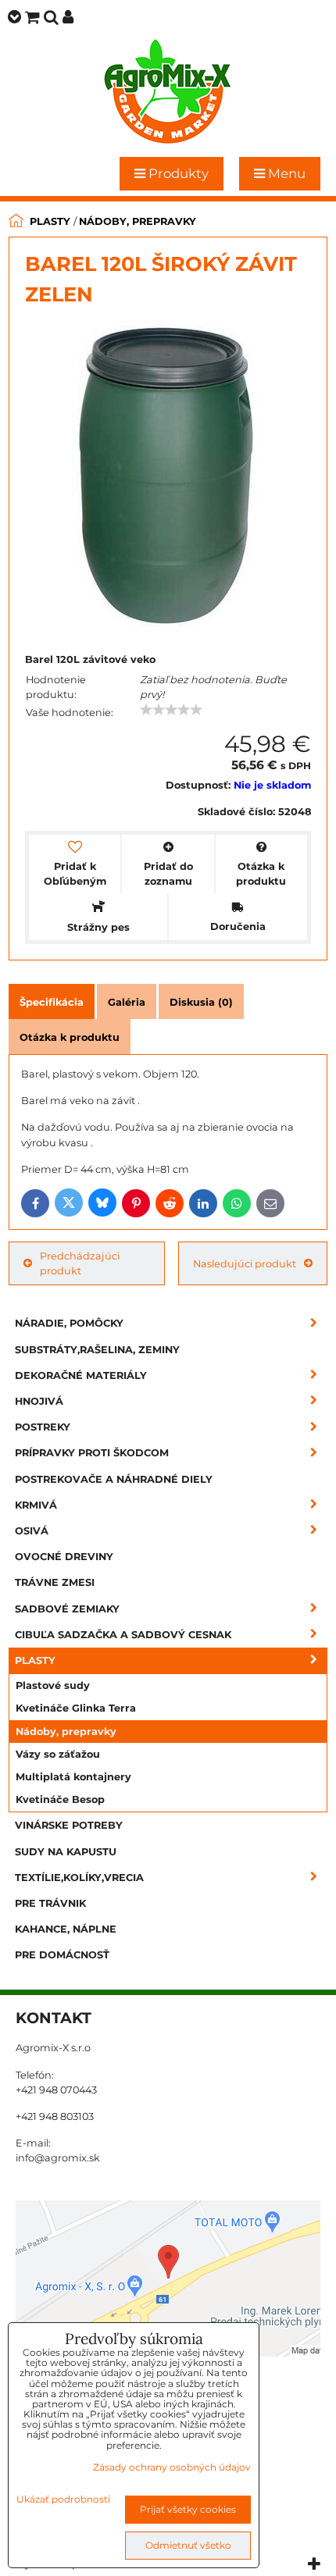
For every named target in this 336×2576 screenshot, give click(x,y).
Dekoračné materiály (81, 1375)
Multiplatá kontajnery (73, 1777)
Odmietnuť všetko (188, 2545)
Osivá (32, 1531)
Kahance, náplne (66, 1929)
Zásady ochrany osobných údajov (172, 2467)
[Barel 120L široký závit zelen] (166, 479)
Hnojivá (39, 1401)
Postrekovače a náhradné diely (114, 1479)
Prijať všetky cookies (188, 2509)
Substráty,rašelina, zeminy (97, 1350)
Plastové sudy (53, 1685)
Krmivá (36, 1505)
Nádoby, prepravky (66, 1732)
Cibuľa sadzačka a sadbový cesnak (123, 1635)
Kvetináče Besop (60, 1799)
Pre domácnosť (62, 1955)
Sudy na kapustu (66, 1852)
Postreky (43, 1427)
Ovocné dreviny (64, 1557)
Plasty (35, 1660)
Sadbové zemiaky (67, 1609)
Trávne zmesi (55, 1582)
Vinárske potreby (69, 1825)
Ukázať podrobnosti (63, 2499)
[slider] (171, 710)
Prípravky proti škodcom (92, 1453)
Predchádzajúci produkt (80, 1263)
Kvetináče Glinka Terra (76, 1708)
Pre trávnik (50, 1903)
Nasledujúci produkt (245, 1264)
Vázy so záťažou (58, 1754)
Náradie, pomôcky (69, 1323)
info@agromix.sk (58, 2158)
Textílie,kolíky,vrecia (79, 1878)
